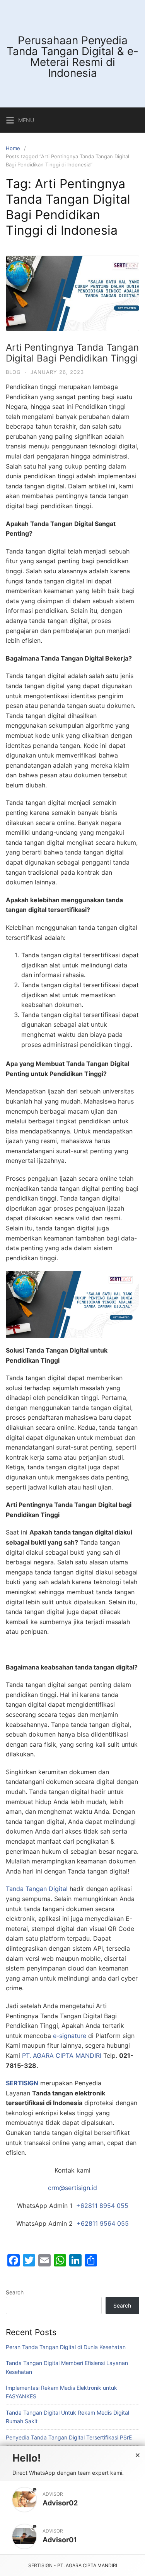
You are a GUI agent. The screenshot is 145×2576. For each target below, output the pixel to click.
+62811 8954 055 (102, 2206)
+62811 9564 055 (103, 2223)
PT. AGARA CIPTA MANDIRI (62, 2055)
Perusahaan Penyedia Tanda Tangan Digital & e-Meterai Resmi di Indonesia (72, 57)
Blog (13, 372)
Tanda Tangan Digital (37, 1889)
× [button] (138, 2455)
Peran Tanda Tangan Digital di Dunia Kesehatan (66, 2347)
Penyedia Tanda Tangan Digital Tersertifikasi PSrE (69, 2437)
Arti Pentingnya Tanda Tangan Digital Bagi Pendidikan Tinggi (72, 353)
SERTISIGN (22, 2083)
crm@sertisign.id (72, 2188)
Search (15, 2292)
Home (13, 148)
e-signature (70, 2036)
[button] (72, 2499)
